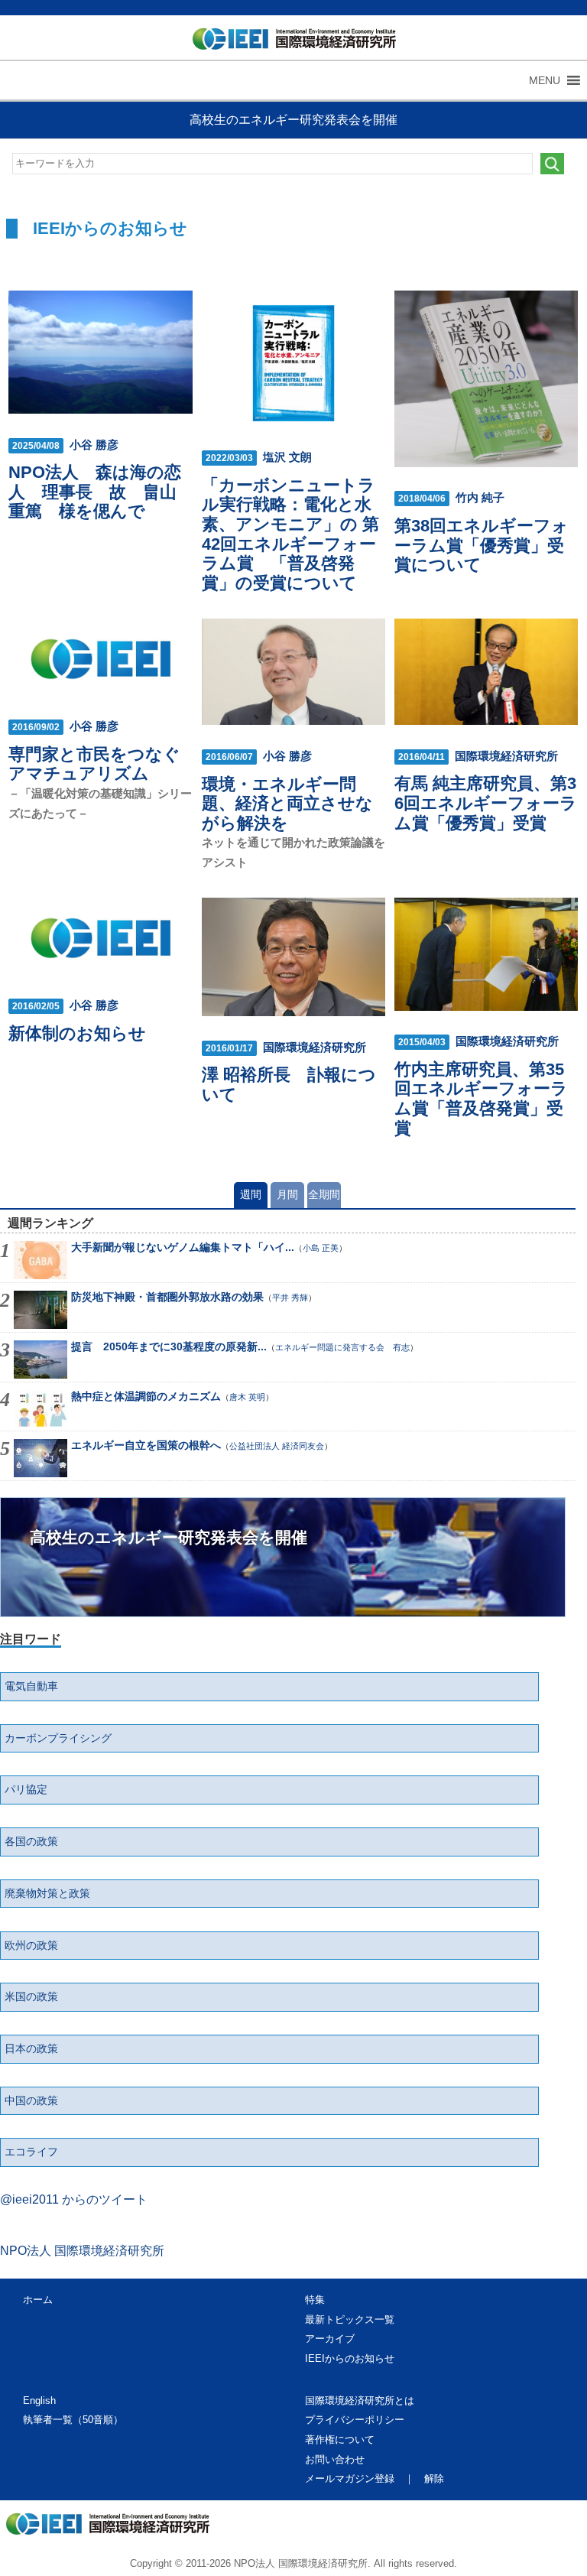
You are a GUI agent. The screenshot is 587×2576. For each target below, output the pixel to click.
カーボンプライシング (58, 1738)
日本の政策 (31, 2048)
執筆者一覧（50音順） (73, 2420)
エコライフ (31, 2152)
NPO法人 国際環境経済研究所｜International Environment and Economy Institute (288, 42)
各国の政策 (31, 1841)
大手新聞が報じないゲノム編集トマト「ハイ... (183, 1247)
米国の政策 (31, 1996)
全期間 (324, 1194)
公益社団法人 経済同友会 (277, 1446)
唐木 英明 (247, 1397)
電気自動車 (31, 1686)
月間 (287, 1194)
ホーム (38, 2300)
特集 (315, 2300)
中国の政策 (31, 2100)
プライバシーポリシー (355, 2420)
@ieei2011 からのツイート (74, 2199)
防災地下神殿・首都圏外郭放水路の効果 (167, 1297)
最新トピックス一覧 (350, 2319)
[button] (545, 80)
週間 (251, 1194)
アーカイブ (330, 2339)
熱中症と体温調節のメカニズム (146, 1396)
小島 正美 (321, 1248)
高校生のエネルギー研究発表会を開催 (293, 120)
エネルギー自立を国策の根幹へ (146, 1445)
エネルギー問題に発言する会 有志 (342, 1347)
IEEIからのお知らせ (350, 2358)
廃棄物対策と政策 (47, 1893)
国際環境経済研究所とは (360, 2401)
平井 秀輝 (290, 1298)
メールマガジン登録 (350, 2479)
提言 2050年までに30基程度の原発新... (169, 1346)
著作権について (340, 2440)
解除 (434, 2479)
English (39, 2401)
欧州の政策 (31, 1945)
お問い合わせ (335, 2459)
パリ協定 (26, 1789)
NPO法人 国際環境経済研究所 (82, 2251)
